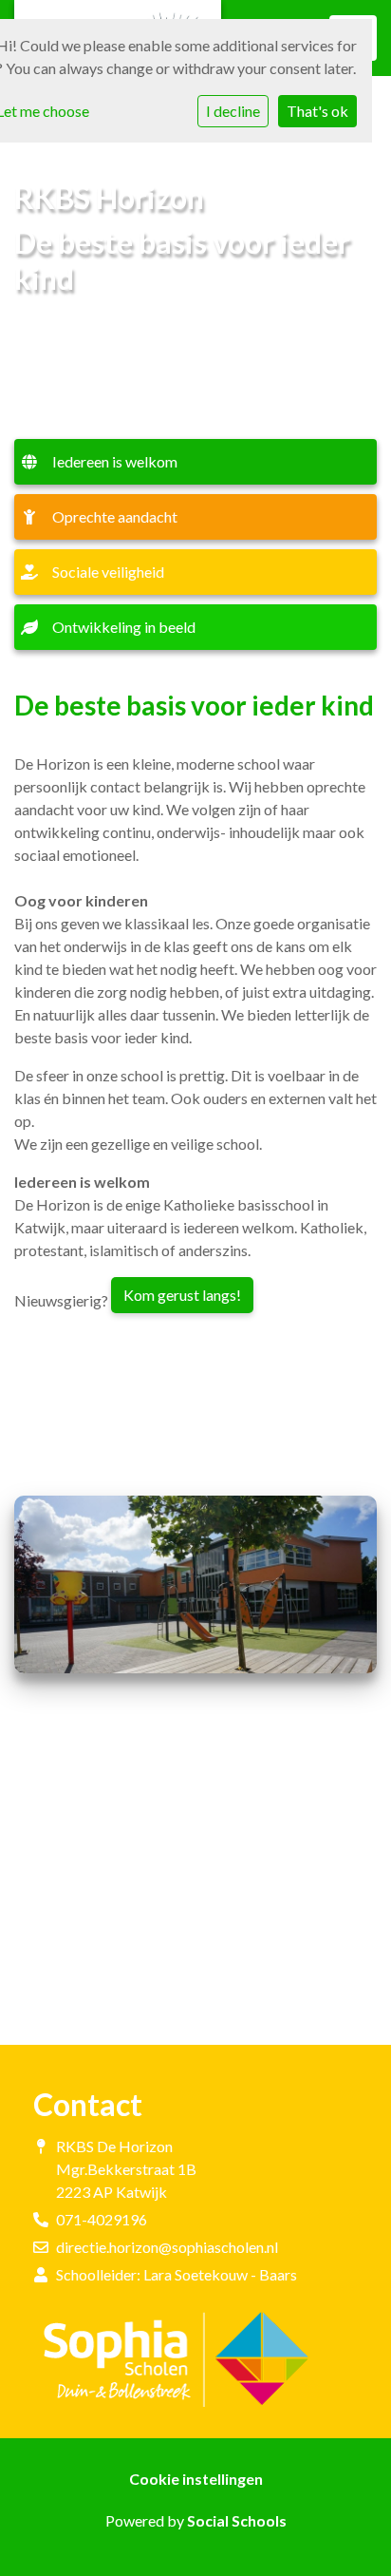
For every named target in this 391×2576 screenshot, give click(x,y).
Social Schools (237, 2520)
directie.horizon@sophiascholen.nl (167, 2247)
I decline (233, 111)
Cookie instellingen (196, 2479)
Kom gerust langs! (182, 1295)
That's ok (317, 111)
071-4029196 (102, 2219)
